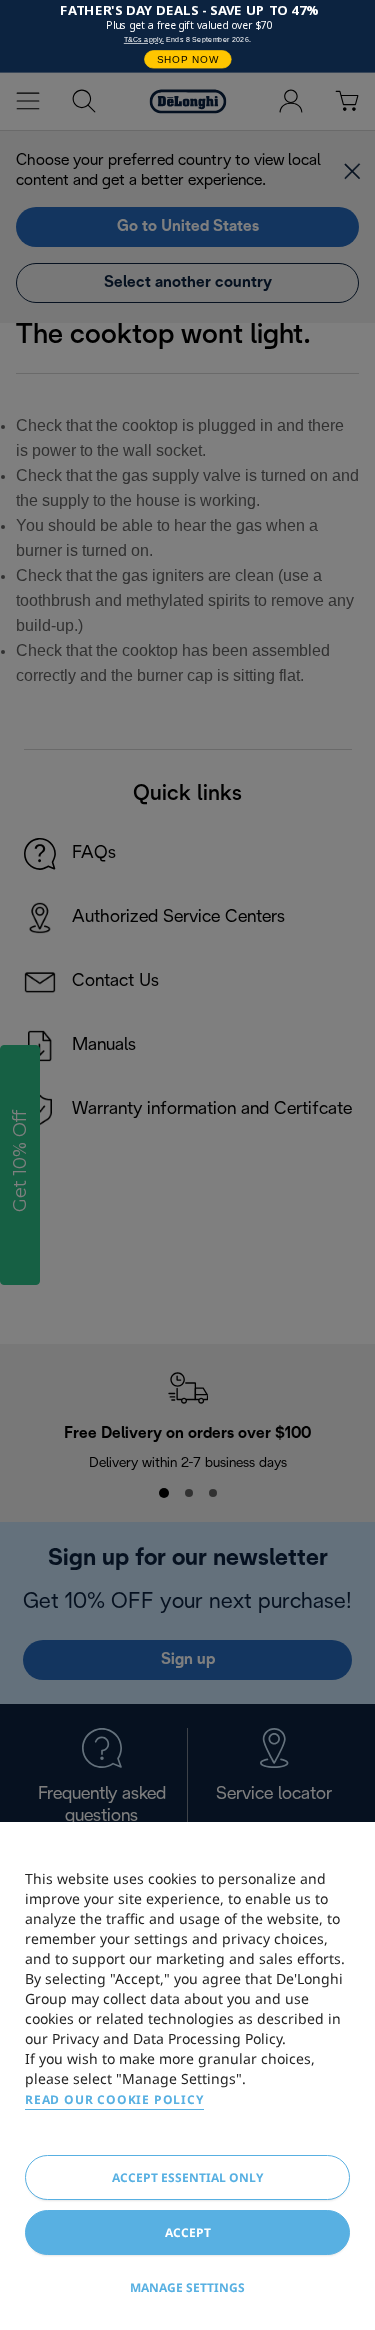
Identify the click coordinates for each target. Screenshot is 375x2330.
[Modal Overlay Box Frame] (187, 36)
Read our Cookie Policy (114, 2099)
